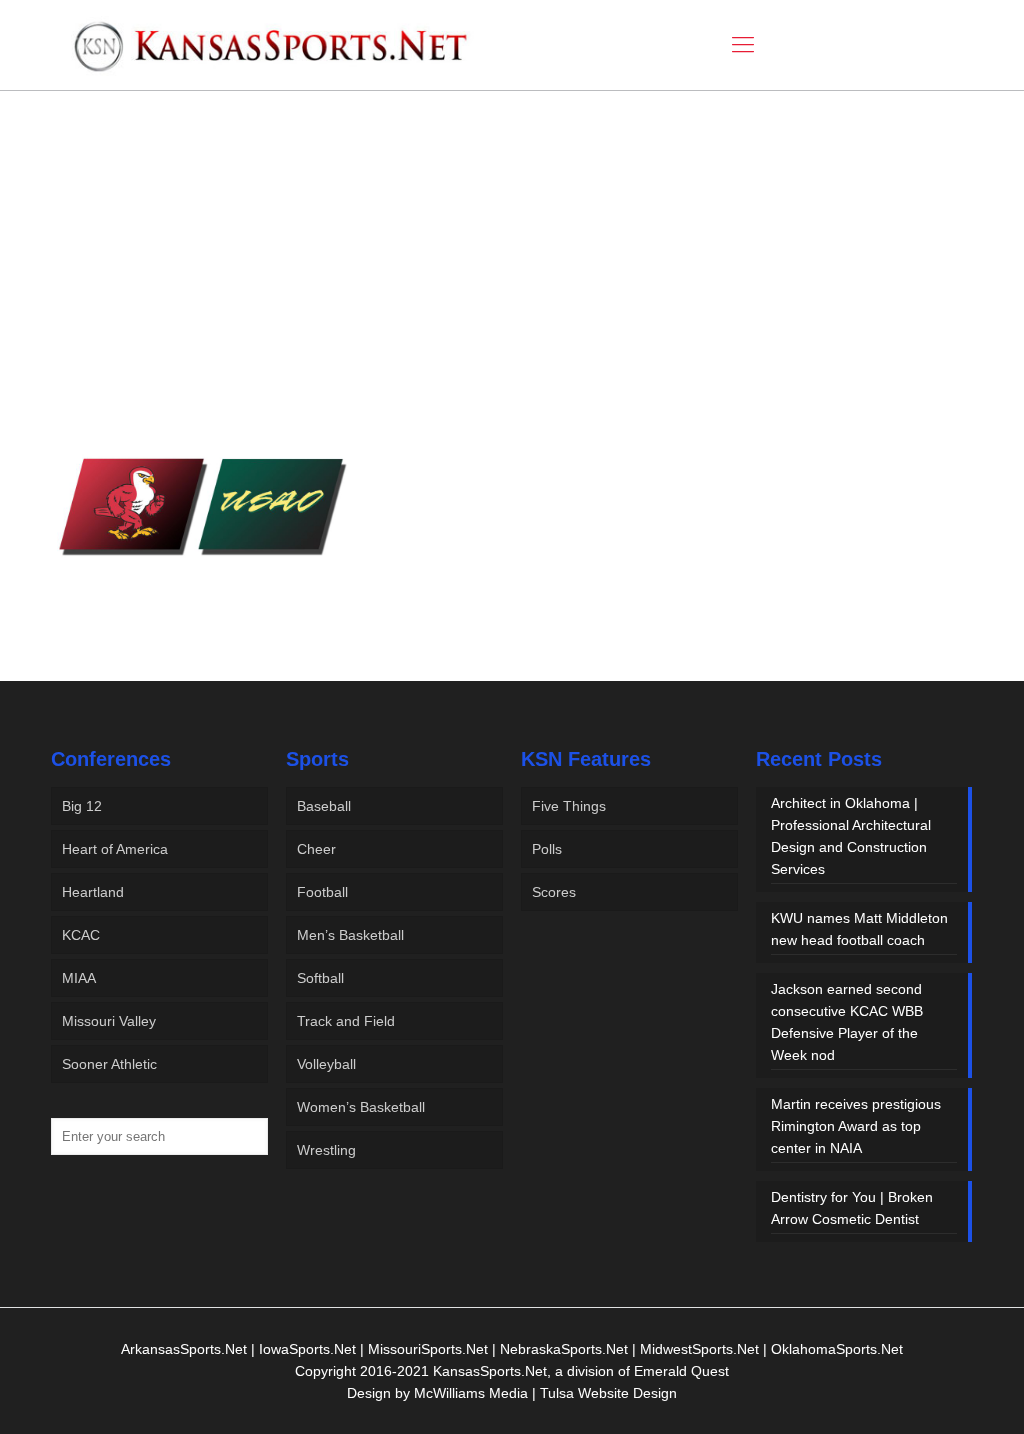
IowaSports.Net (307, 1349)
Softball (320, 978)
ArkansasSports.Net (184, 1349)
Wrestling (326, 1150)
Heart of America (115, 849)
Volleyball (326, 1064)
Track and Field (346, 1021)
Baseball (324, 806)
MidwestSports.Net (699, 1349)
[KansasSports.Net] (272, 45)
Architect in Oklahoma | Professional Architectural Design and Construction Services (851, 836)
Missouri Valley (109, 1021)
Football (322, 892)
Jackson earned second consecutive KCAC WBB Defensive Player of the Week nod (847, 1022)
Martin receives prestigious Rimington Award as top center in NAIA (856, 1126)
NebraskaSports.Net (564, 1349)
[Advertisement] (511, 258)
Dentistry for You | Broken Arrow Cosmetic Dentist (852, 1208)
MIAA (79, 978)
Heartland (93, 892)
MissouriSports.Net (428, 1349)
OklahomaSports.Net (837, 1349)
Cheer (316, 849)
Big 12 (82, 806)
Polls (547, 849)
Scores (554, 892)
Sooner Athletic (109, 1064)
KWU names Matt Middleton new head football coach (859, 929)
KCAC (81, 935)
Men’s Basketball (350, 935)
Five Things (569, 806)
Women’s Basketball (361, 1107)
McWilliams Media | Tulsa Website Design (545, 1393)
